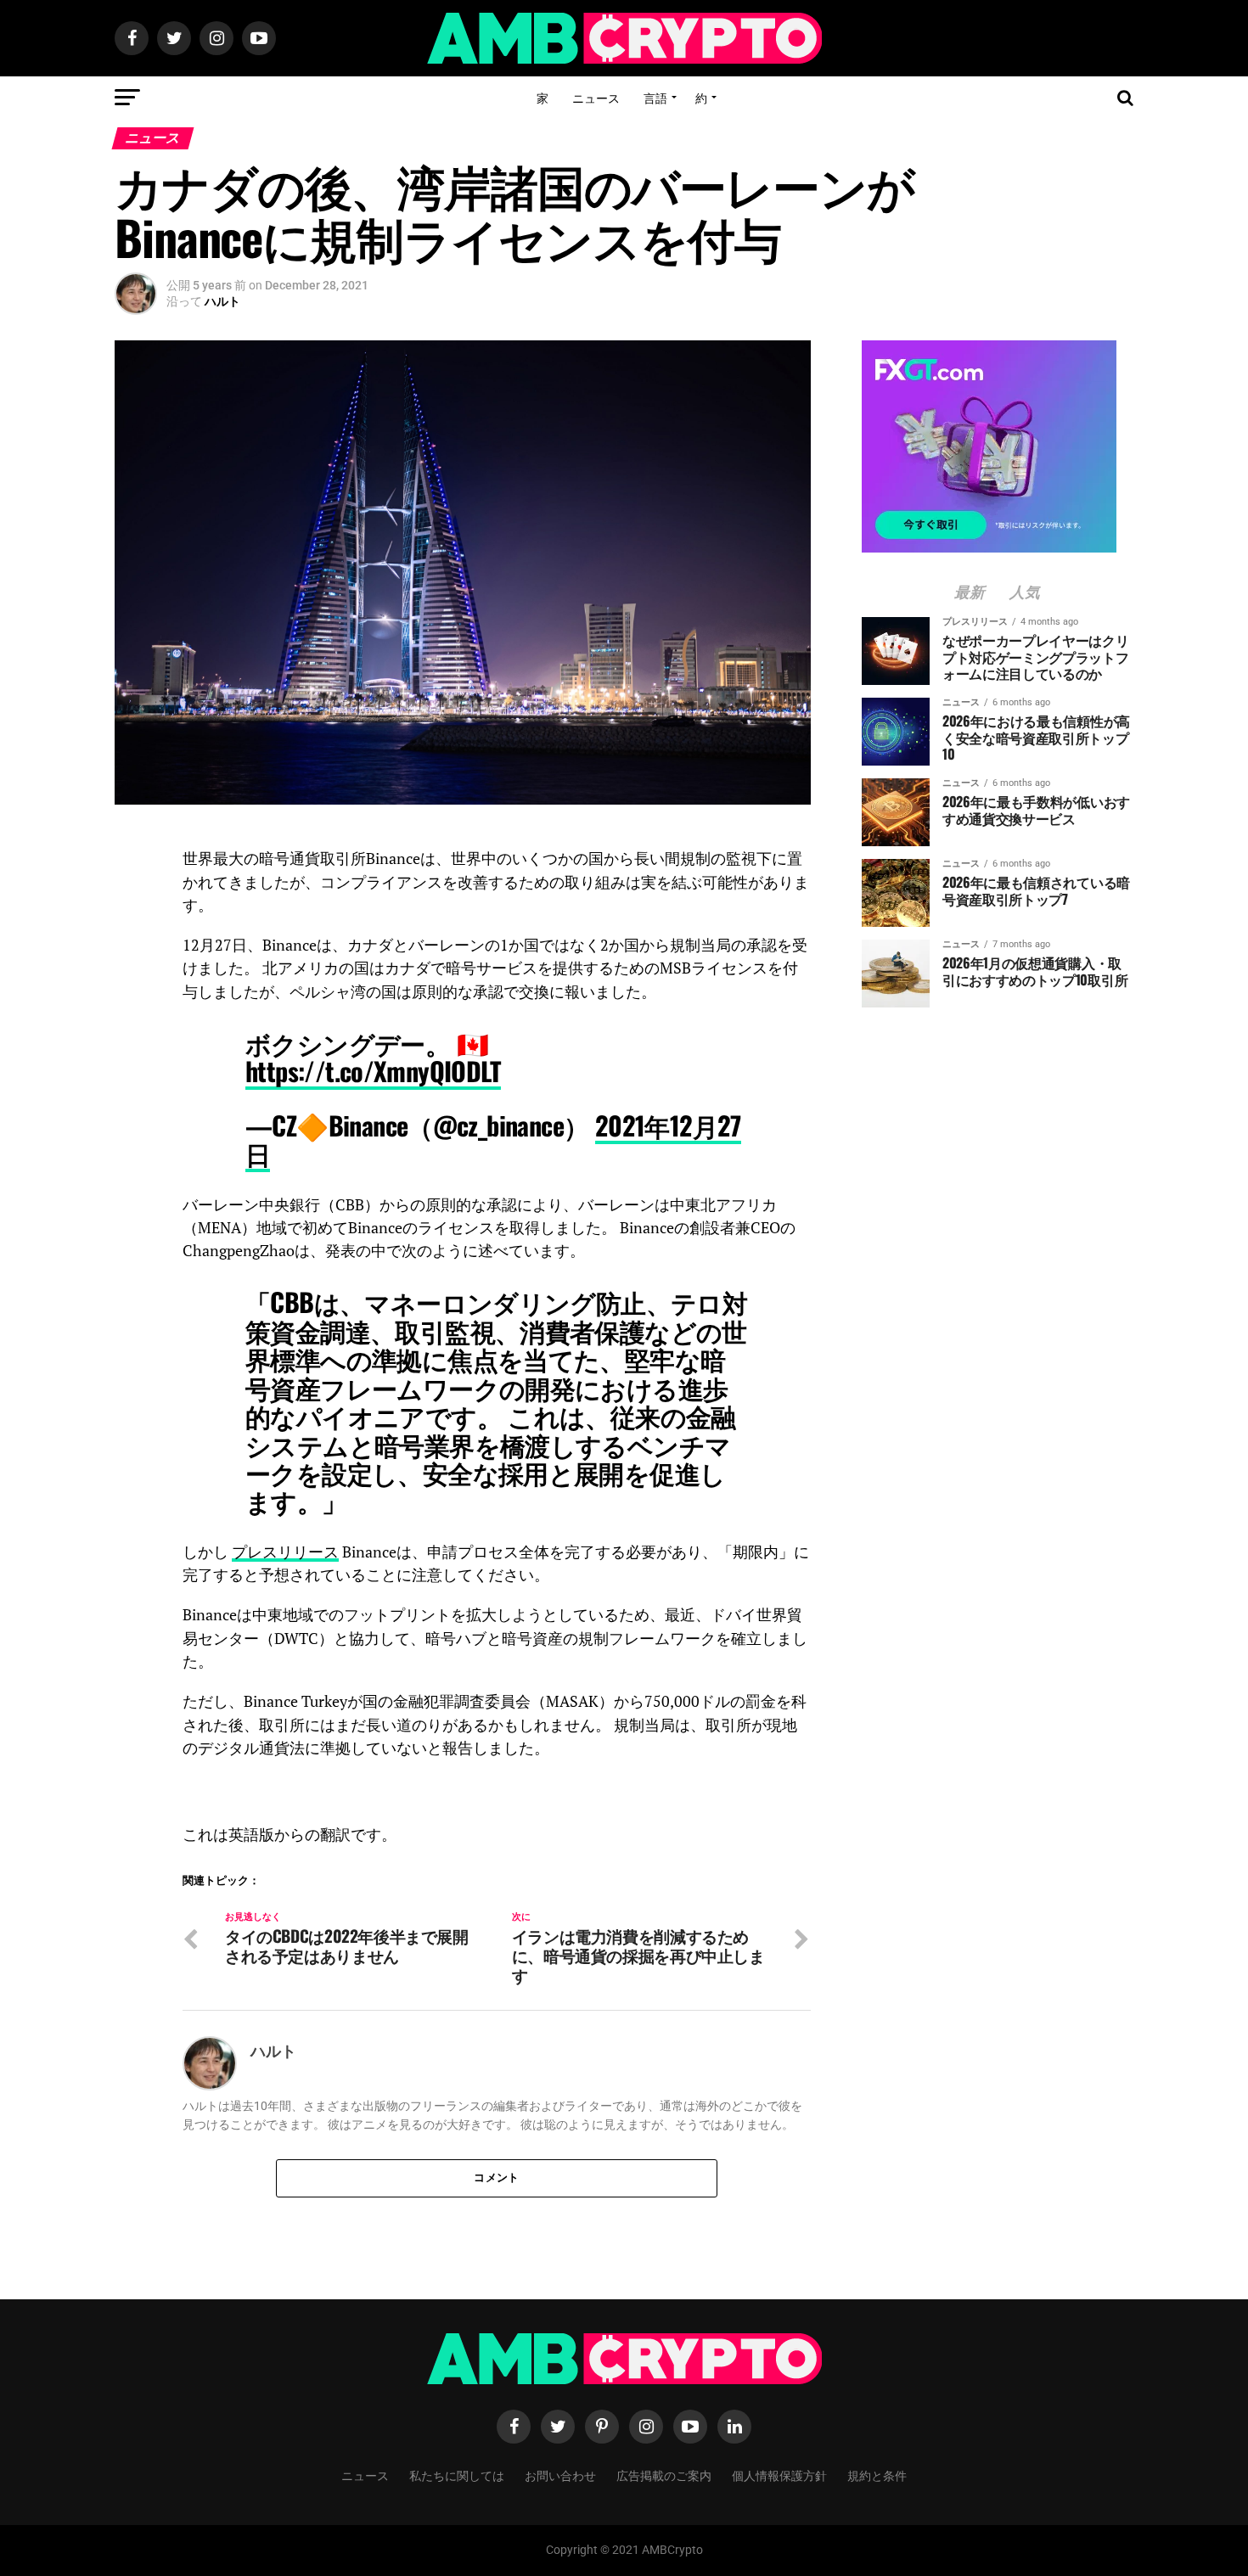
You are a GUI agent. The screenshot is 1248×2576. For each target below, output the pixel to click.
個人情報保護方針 (779, 2475)
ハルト (222, 301)
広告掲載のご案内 (664, 2475)
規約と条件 (877, 2475)
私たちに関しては (457, 2475)
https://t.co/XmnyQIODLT (373, 1071)
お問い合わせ (560, 2475)
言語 (655, 97)
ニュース (596, 97)
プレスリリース (285, 1552)
